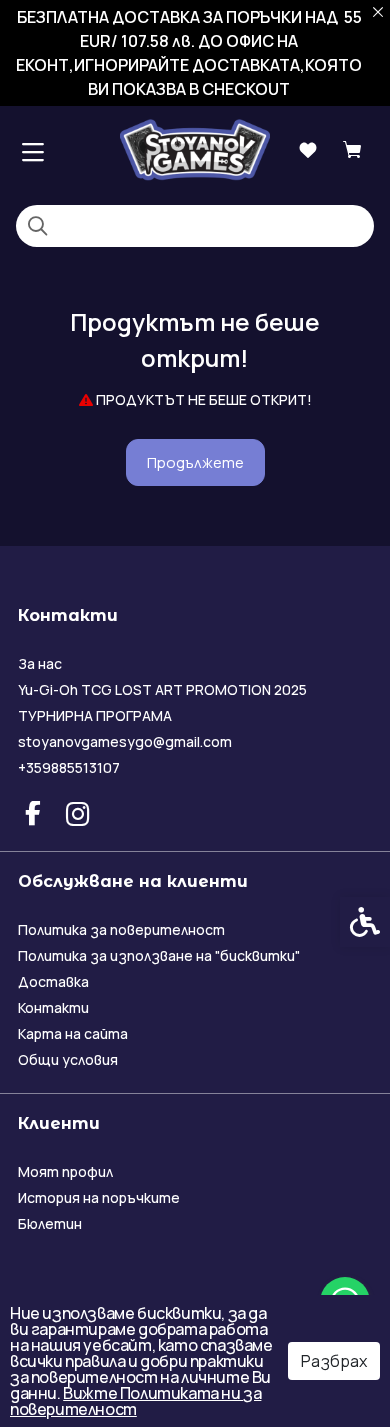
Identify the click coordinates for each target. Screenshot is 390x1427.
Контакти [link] (53, 1007)
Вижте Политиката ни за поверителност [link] (135, 1401)
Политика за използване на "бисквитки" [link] (159, 955)
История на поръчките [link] (99, 1197)
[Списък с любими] (307, 150)
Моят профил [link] (65, 1171)
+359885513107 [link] (69, 767)
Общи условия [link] (68, 1059)
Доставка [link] (53, 981)
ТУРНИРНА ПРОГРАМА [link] (95, 715)
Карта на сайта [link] (73, 1033)
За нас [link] (40, 663)
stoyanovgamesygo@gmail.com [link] (125, 741)
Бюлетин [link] (50, 1223)
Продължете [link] (195, 462)
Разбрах (334, 1361)
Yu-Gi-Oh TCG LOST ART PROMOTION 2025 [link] (162, 689)
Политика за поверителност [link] (121, 929)
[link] (195, 149)
